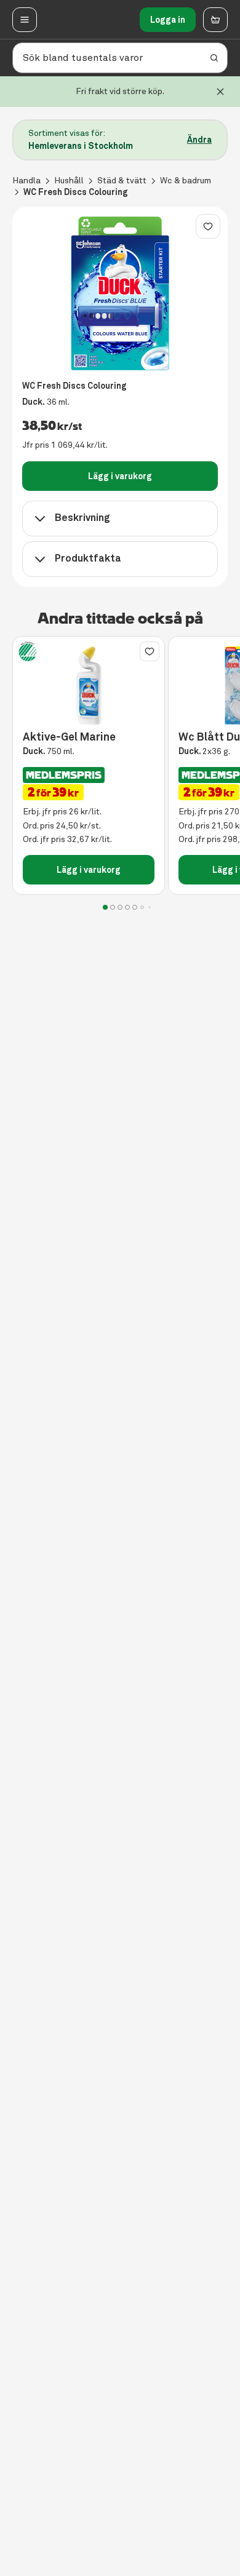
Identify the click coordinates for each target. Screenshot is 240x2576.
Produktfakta (88, 558)
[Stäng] (220, 92)
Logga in (168, 20)
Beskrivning (82, 518)
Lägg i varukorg (120, 476)
